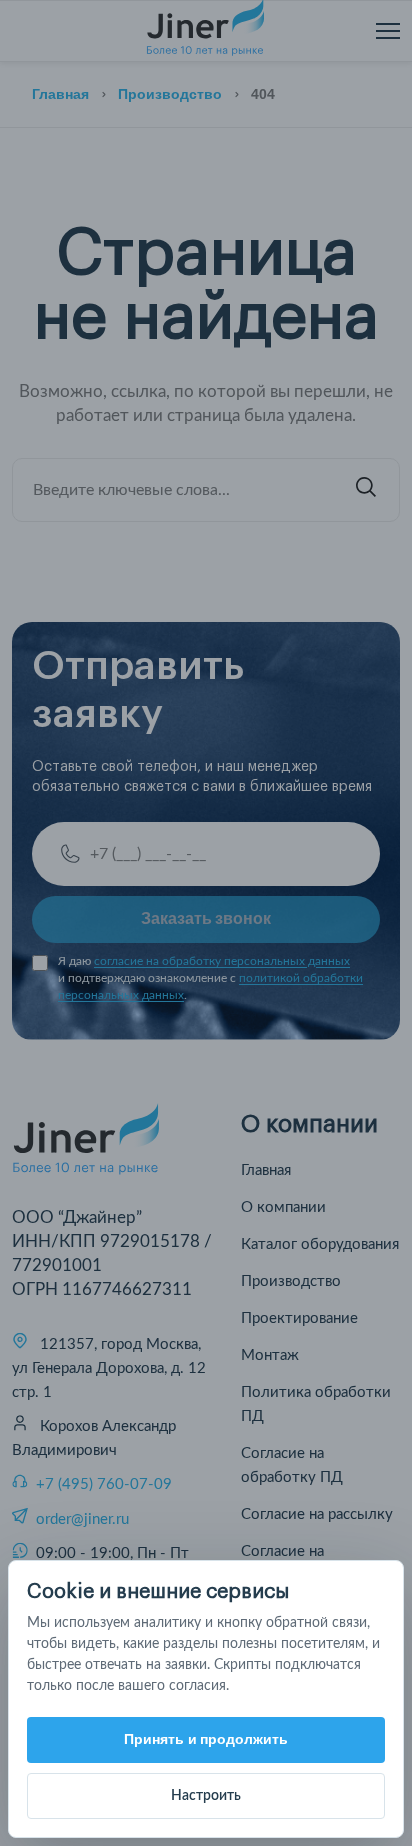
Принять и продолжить (206, 1739)
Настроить (206, 1796)
